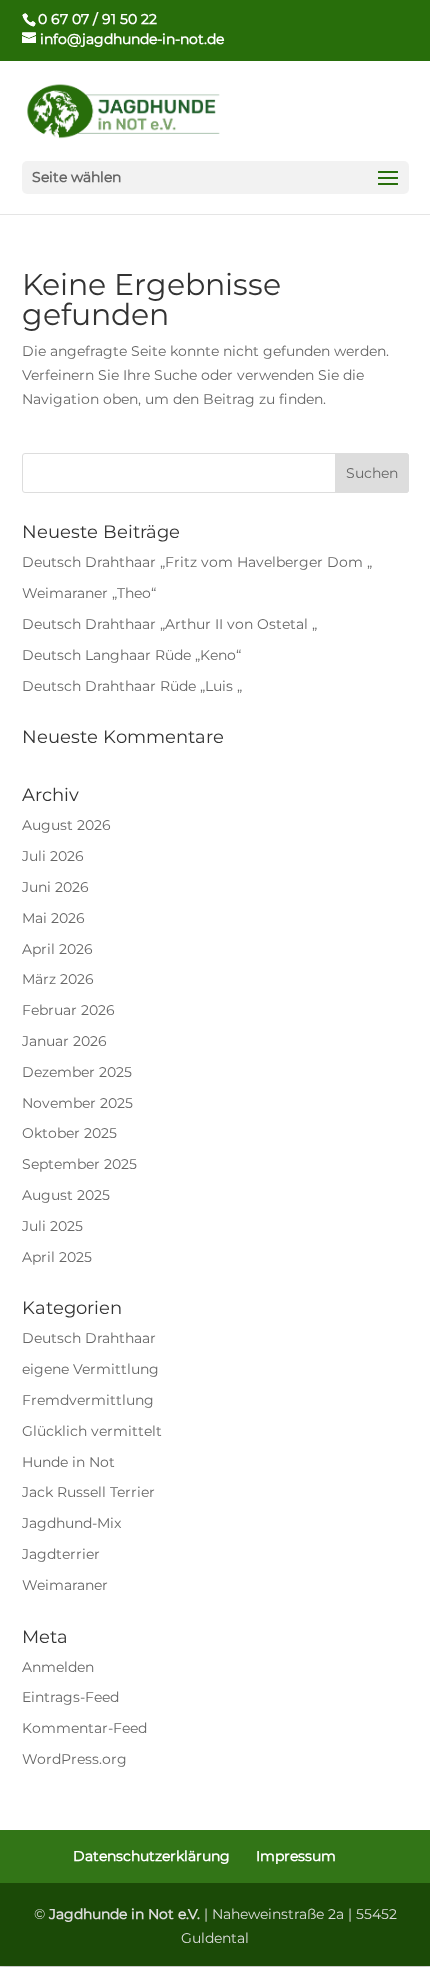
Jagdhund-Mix (71, 1523)
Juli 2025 (52, 1226)
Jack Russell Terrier (88, 1492)
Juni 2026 (55, 887)
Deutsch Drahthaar (89, 1338)
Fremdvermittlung (88, 1400)
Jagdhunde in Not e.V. (124, 1914)
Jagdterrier (61, 1554)
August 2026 (66, 825)
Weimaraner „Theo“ (89, 593)
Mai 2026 (53, 918)
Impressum (296, 1856)
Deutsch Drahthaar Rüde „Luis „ (132, 686)
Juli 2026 (53, 856)
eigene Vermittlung (90, 1369)
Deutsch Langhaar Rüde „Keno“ (131, 655)
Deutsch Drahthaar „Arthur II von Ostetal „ (169, 624)
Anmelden (58, 1667)
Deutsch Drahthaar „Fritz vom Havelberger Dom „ (197, 562)
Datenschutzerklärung (151, 1856)
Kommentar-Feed (84, 1728)
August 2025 (66, 1195)
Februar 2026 (68, 1010)
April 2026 (57, 949)
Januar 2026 (64, 1041)
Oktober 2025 (69, 1133)
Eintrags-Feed (70, 1697)
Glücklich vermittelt (92, 1431)
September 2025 (79, 1164)
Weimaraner (65, 1585)
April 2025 (57, 1257)
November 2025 (77, 1103)
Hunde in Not (68, 1462)
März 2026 (58, 979)
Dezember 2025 (77, 1072)
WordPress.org (74, 1759)
